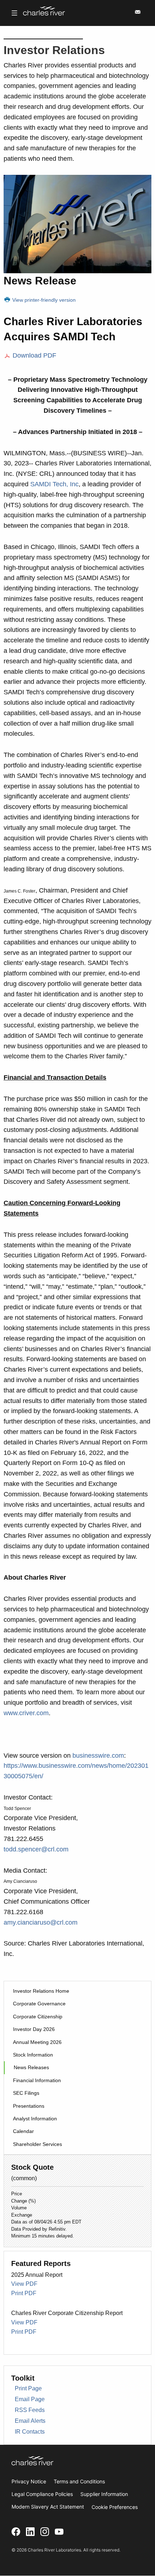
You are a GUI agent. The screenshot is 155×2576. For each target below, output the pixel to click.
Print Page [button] (28, 2388)
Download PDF (34, 355)
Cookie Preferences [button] (115, 2507)
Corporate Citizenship (38, 2017)
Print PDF (24, 2293)
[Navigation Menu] (14, 13)
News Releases (31, 2067)
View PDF (24, 2284)
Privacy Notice (29, 2481)
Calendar (23, 2131)
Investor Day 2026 (34, 2029)
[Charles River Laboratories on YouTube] (59, 2531)
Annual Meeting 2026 (37, 2042)
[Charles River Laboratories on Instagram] (45, 2531)
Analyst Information (35, 2119)
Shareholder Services (37, 2144)
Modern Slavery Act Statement (48, 2507)
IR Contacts (30, 2432)
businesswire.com (98, 1756)
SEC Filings (26, 2093)
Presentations (29, 2106)
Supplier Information (104, 2494)
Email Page (30, 2399)
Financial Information (37, 2080)
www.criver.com (26, 1713)
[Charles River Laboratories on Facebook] (16, 2531)
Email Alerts (30, 2421)
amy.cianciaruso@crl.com (41, 1922)
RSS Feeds (30, 2410)
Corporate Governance (39, 2004)
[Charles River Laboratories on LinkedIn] (30, 2531)
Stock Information (33, 2055)
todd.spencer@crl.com (36, 1849)
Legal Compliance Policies (42, 2494)
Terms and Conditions (79, 2481)
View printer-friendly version (43, 300)
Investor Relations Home (41, 1991)
